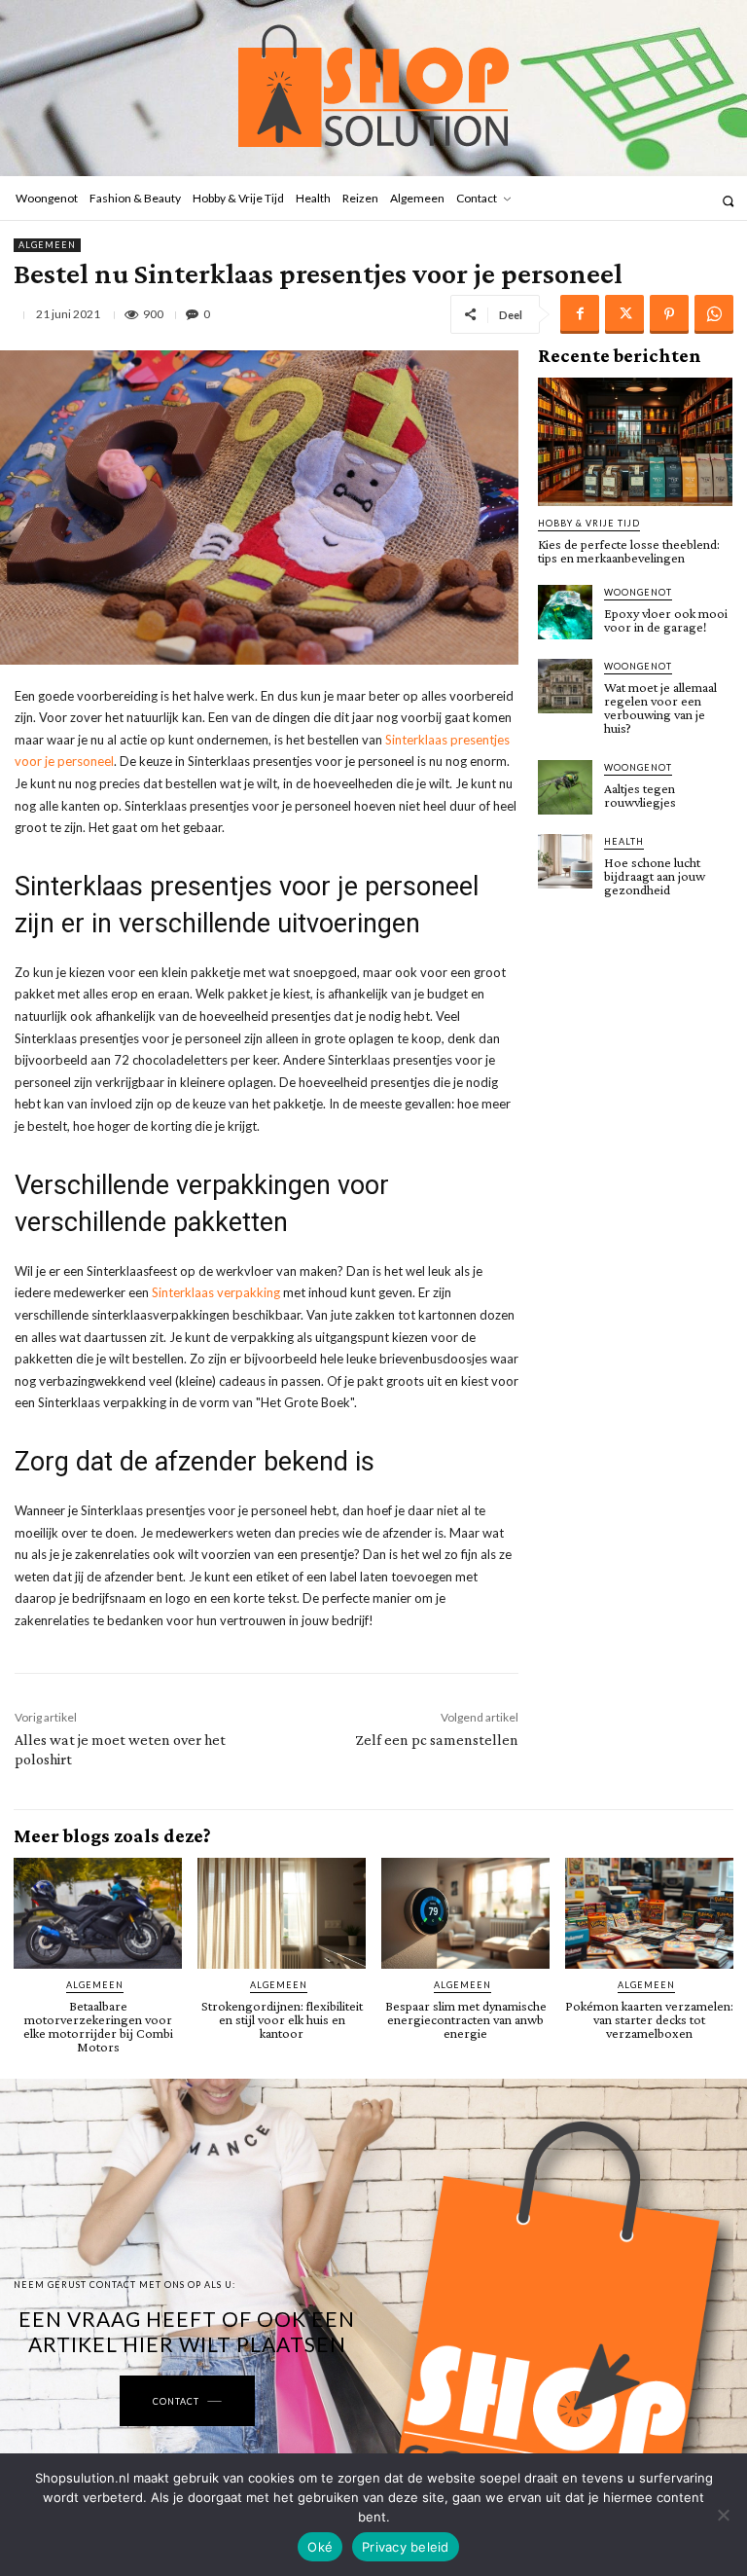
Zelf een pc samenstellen (437, 1740)
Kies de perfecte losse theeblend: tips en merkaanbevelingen (629, 551)
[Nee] (723, 2515)
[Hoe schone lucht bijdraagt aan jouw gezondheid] (565, 861)
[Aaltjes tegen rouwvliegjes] (565, 787)
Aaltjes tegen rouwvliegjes (640, 795)
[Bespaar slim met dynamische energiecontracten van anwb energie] (465, 1913)
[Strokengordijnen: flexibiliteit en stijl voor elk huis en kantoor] (282, 1913)
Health (624, 841)
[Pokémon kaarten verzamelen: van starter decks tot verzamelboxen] (649, 1913)
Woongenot (638, 592)
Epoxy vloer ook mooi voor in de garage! (666, 620)
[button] (728, 201)
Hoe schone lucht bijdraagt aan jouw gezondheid (655, 876)
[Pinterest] (669, 314)
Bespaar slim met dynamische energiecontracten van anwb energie (466, 2019)
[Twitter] (624, 314)
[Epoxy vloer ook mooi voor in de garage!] (565, 612)
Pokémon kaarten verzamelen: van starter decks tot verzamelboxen (649, 2019)
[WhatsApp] (714, 314)
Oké (320, 2547)
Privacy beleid (406, 2547)
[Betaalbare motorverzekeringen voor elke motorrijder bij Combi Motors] (98, 1913)
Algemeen (47, 245)
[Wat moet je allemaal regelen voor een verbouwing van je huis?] (565, 686)
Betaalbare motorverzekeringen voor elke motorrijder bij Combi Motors (98, 2026)
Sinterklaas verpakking (214, 1292)
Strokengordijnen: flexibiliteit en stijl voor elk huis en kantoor (282, 2019)
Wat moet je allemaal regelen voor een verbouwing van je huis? (660, 707)
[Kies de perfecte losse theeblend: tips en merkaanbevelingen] (635, 442)
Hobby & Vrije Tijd (589, 523)
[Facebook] (580, 314)
